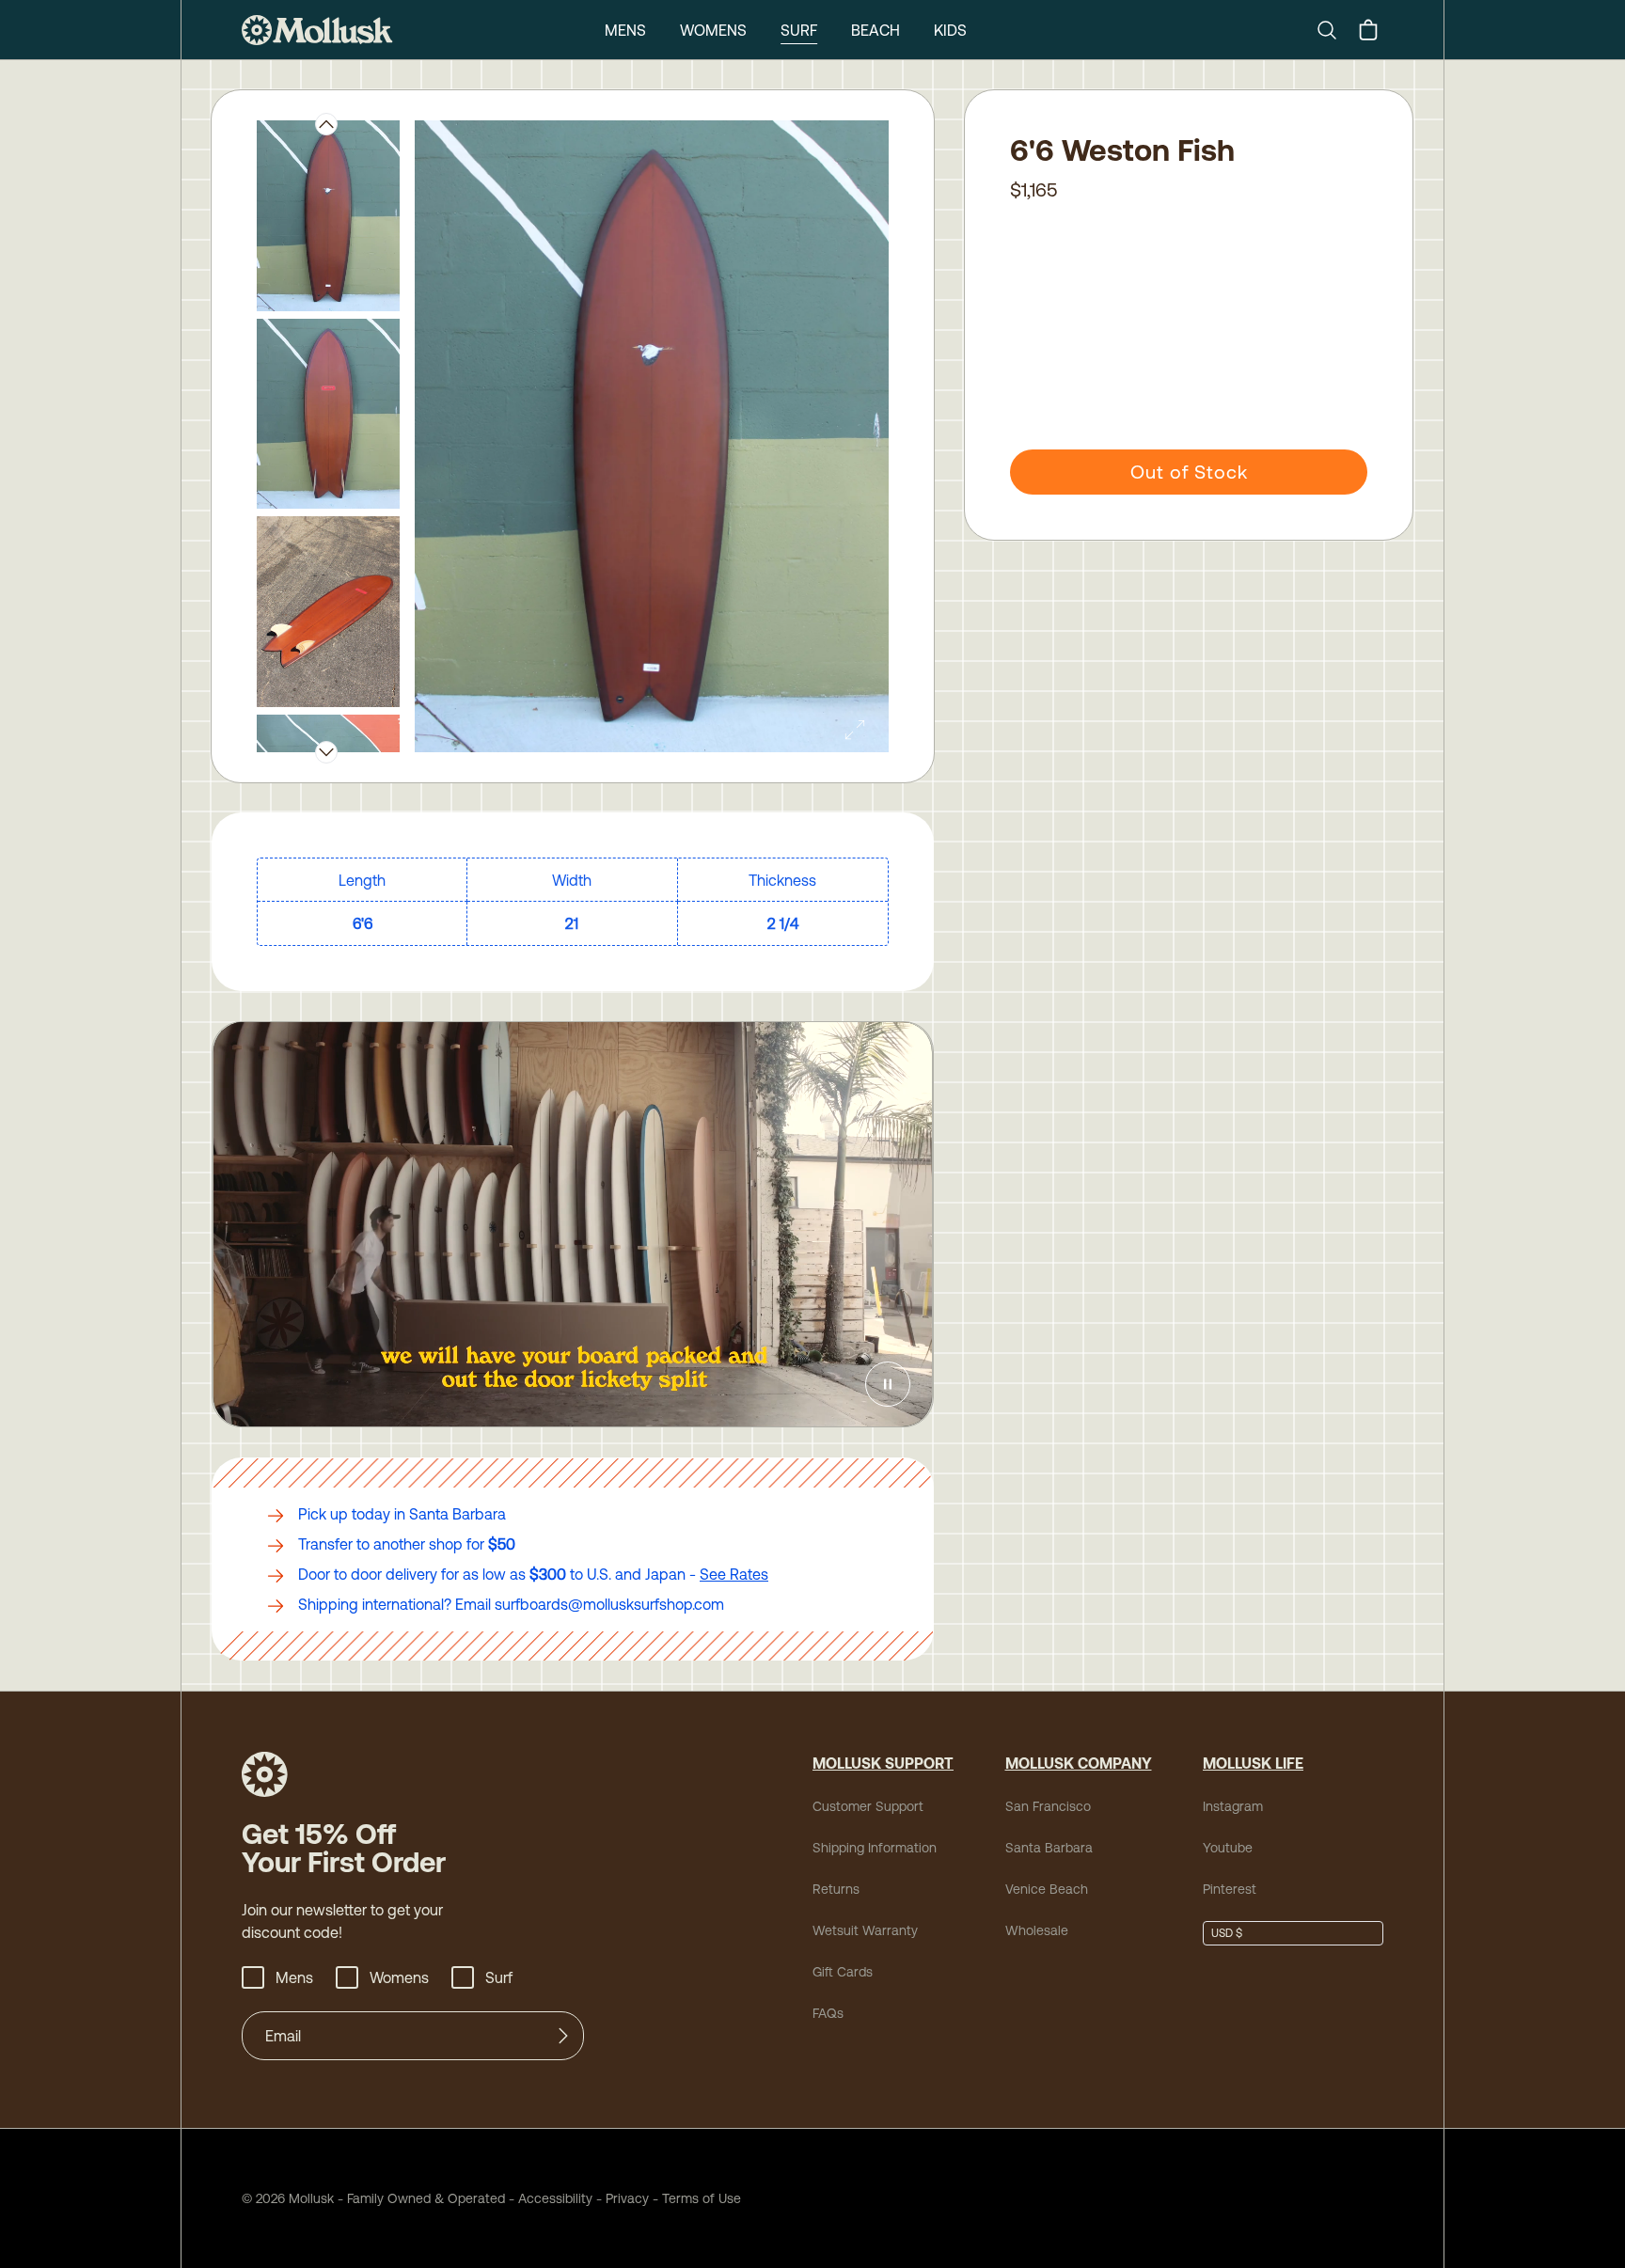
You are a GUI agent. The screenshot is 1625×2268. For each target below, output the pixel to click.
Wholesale (1037, 1930)
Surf (799, 30)
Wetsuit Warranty (865, 1930)
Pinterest (1230, 1889)
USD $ (1227, 1933)
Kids (950, 30)
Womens (713, 30)
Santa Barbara (1049, 1848)
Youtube (1228, 1848)
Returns (836, 1889)
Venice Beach (1047, 1889)
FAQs (828, 2013)
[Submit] (563, 2036)
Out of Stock (1189, 472)
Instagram (1233, 1806)
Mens (625, 30)
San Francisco (1048, 1806)
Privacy (627, 2198)
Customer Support (868, 1806)
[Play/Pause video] (888, 1384)
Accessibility (549, 2198)
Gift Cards (843, 1972)
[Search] (1334, 30)
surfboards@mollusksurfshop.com (609, 1604)
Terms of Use (702, 2198)
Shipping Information (875, 1848)
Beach (876, 30)
